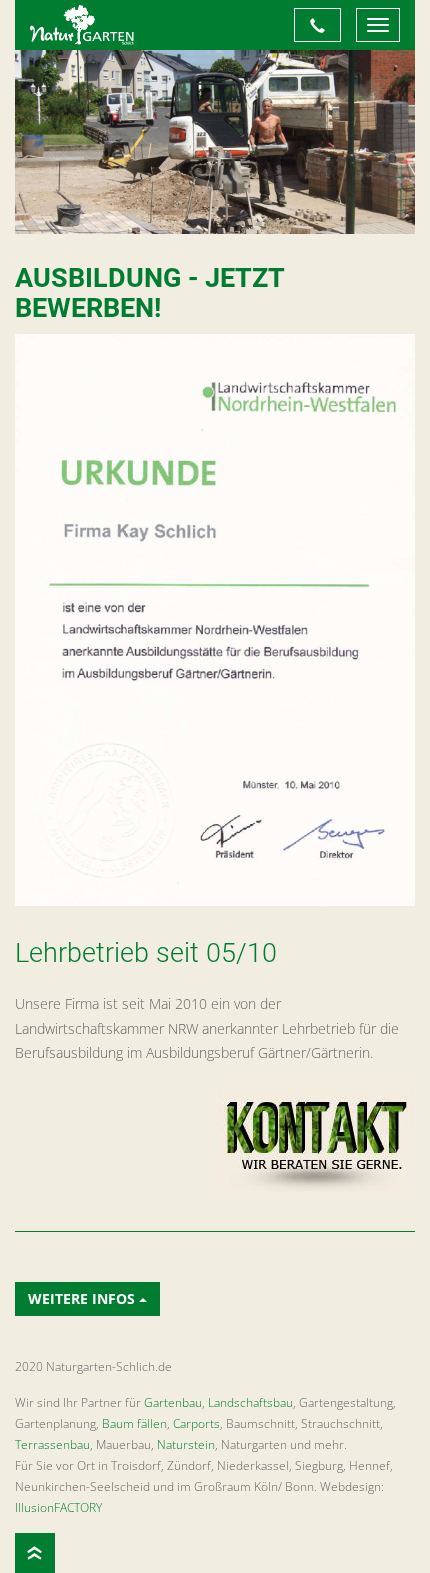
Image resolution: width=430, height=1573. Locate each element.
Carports (196, 1423)
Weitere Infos (83, 1298)
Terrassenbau (52, 1444)
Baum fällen (134, 1423)
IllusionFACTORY (58, 1507)
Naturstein (186, 1444)
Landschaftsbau (250, 1402)
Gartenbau (173, 1402)
